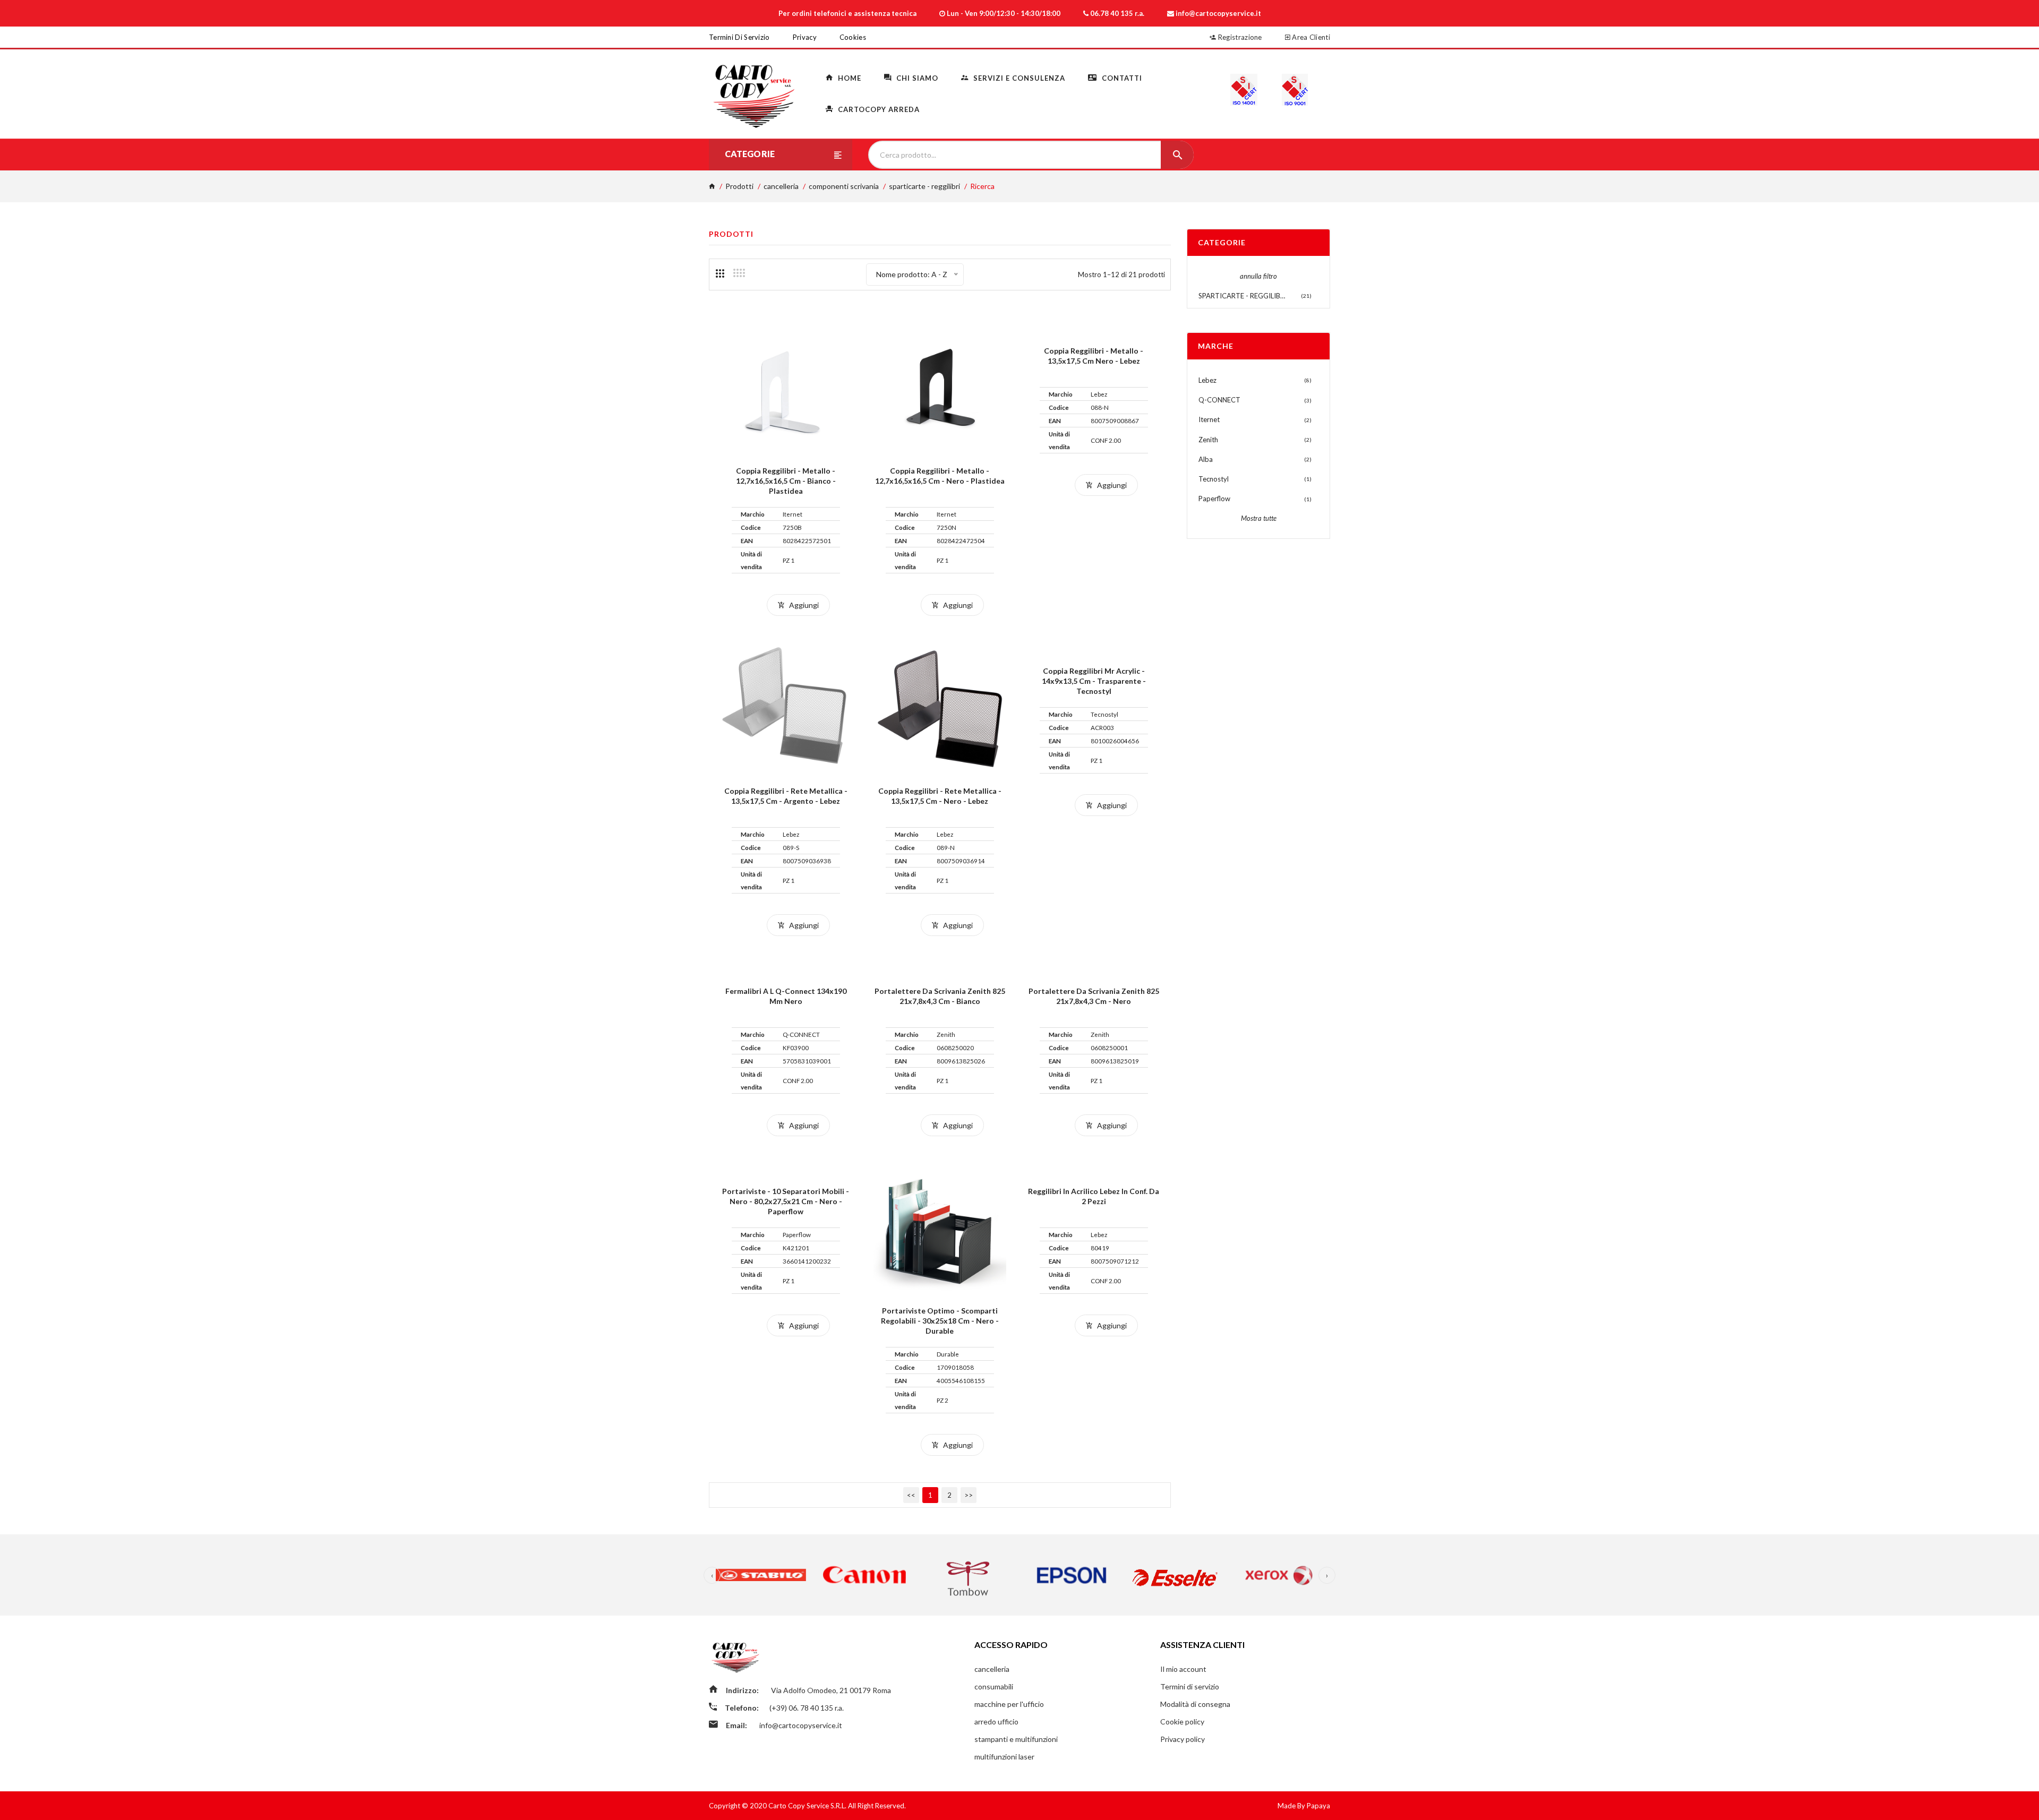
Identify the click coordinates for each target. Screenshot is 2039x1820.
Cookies (853, 37)
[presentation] (712, 1575)
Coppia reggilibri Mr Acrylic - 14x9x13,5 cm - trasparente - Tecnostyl (1094, 681)
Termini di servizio (739, 37)
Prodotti (739, 186)
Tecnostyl (1214, 479)
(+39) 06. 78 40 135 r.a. (807, 1708)
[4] (739, 273)
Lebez (1207, 380)
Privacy (805, 37)
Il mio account (1183, 1669)
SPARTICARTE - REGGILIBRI (924, 186)
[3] (720, 273)
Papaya (1318, 1806)
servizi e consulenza (1018, 78)
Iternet (1209, 419)
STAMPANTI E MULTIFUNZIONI (1016, 1739)
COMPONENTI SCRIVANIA (844, 186)
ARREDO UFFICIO (996, 1722)
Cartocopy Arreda (878, 109)
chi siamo (916, 78)
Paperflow (1214, 499)
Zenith (1208, 440)
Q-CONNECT (1219, 400)
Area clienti (1310, 37)
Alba (1206, 459)
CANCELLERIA (781, 186)
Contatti (1121, 78)
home (849, 78)
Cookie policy (1182, 1722)
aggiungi (803, 605)
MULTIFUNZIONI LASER (1004, 1757)
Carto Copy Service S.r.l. (808, 1806)
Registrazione (1239, 37)
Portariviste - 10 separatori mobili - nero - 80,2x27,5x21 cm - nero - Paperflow (786, 1201)
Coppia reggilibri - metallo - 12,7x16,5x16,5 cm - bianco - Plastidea (786, 481)
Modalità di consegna (1195, 1704)
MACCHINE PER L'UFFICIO (1009, 1704)
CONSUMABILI (994, 1686)
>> (969, 1495)
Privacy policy (1183, 1739)
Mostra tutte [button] (1259, 518)
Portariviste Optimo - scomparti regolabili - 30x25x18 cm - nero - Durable (940, 1321)
